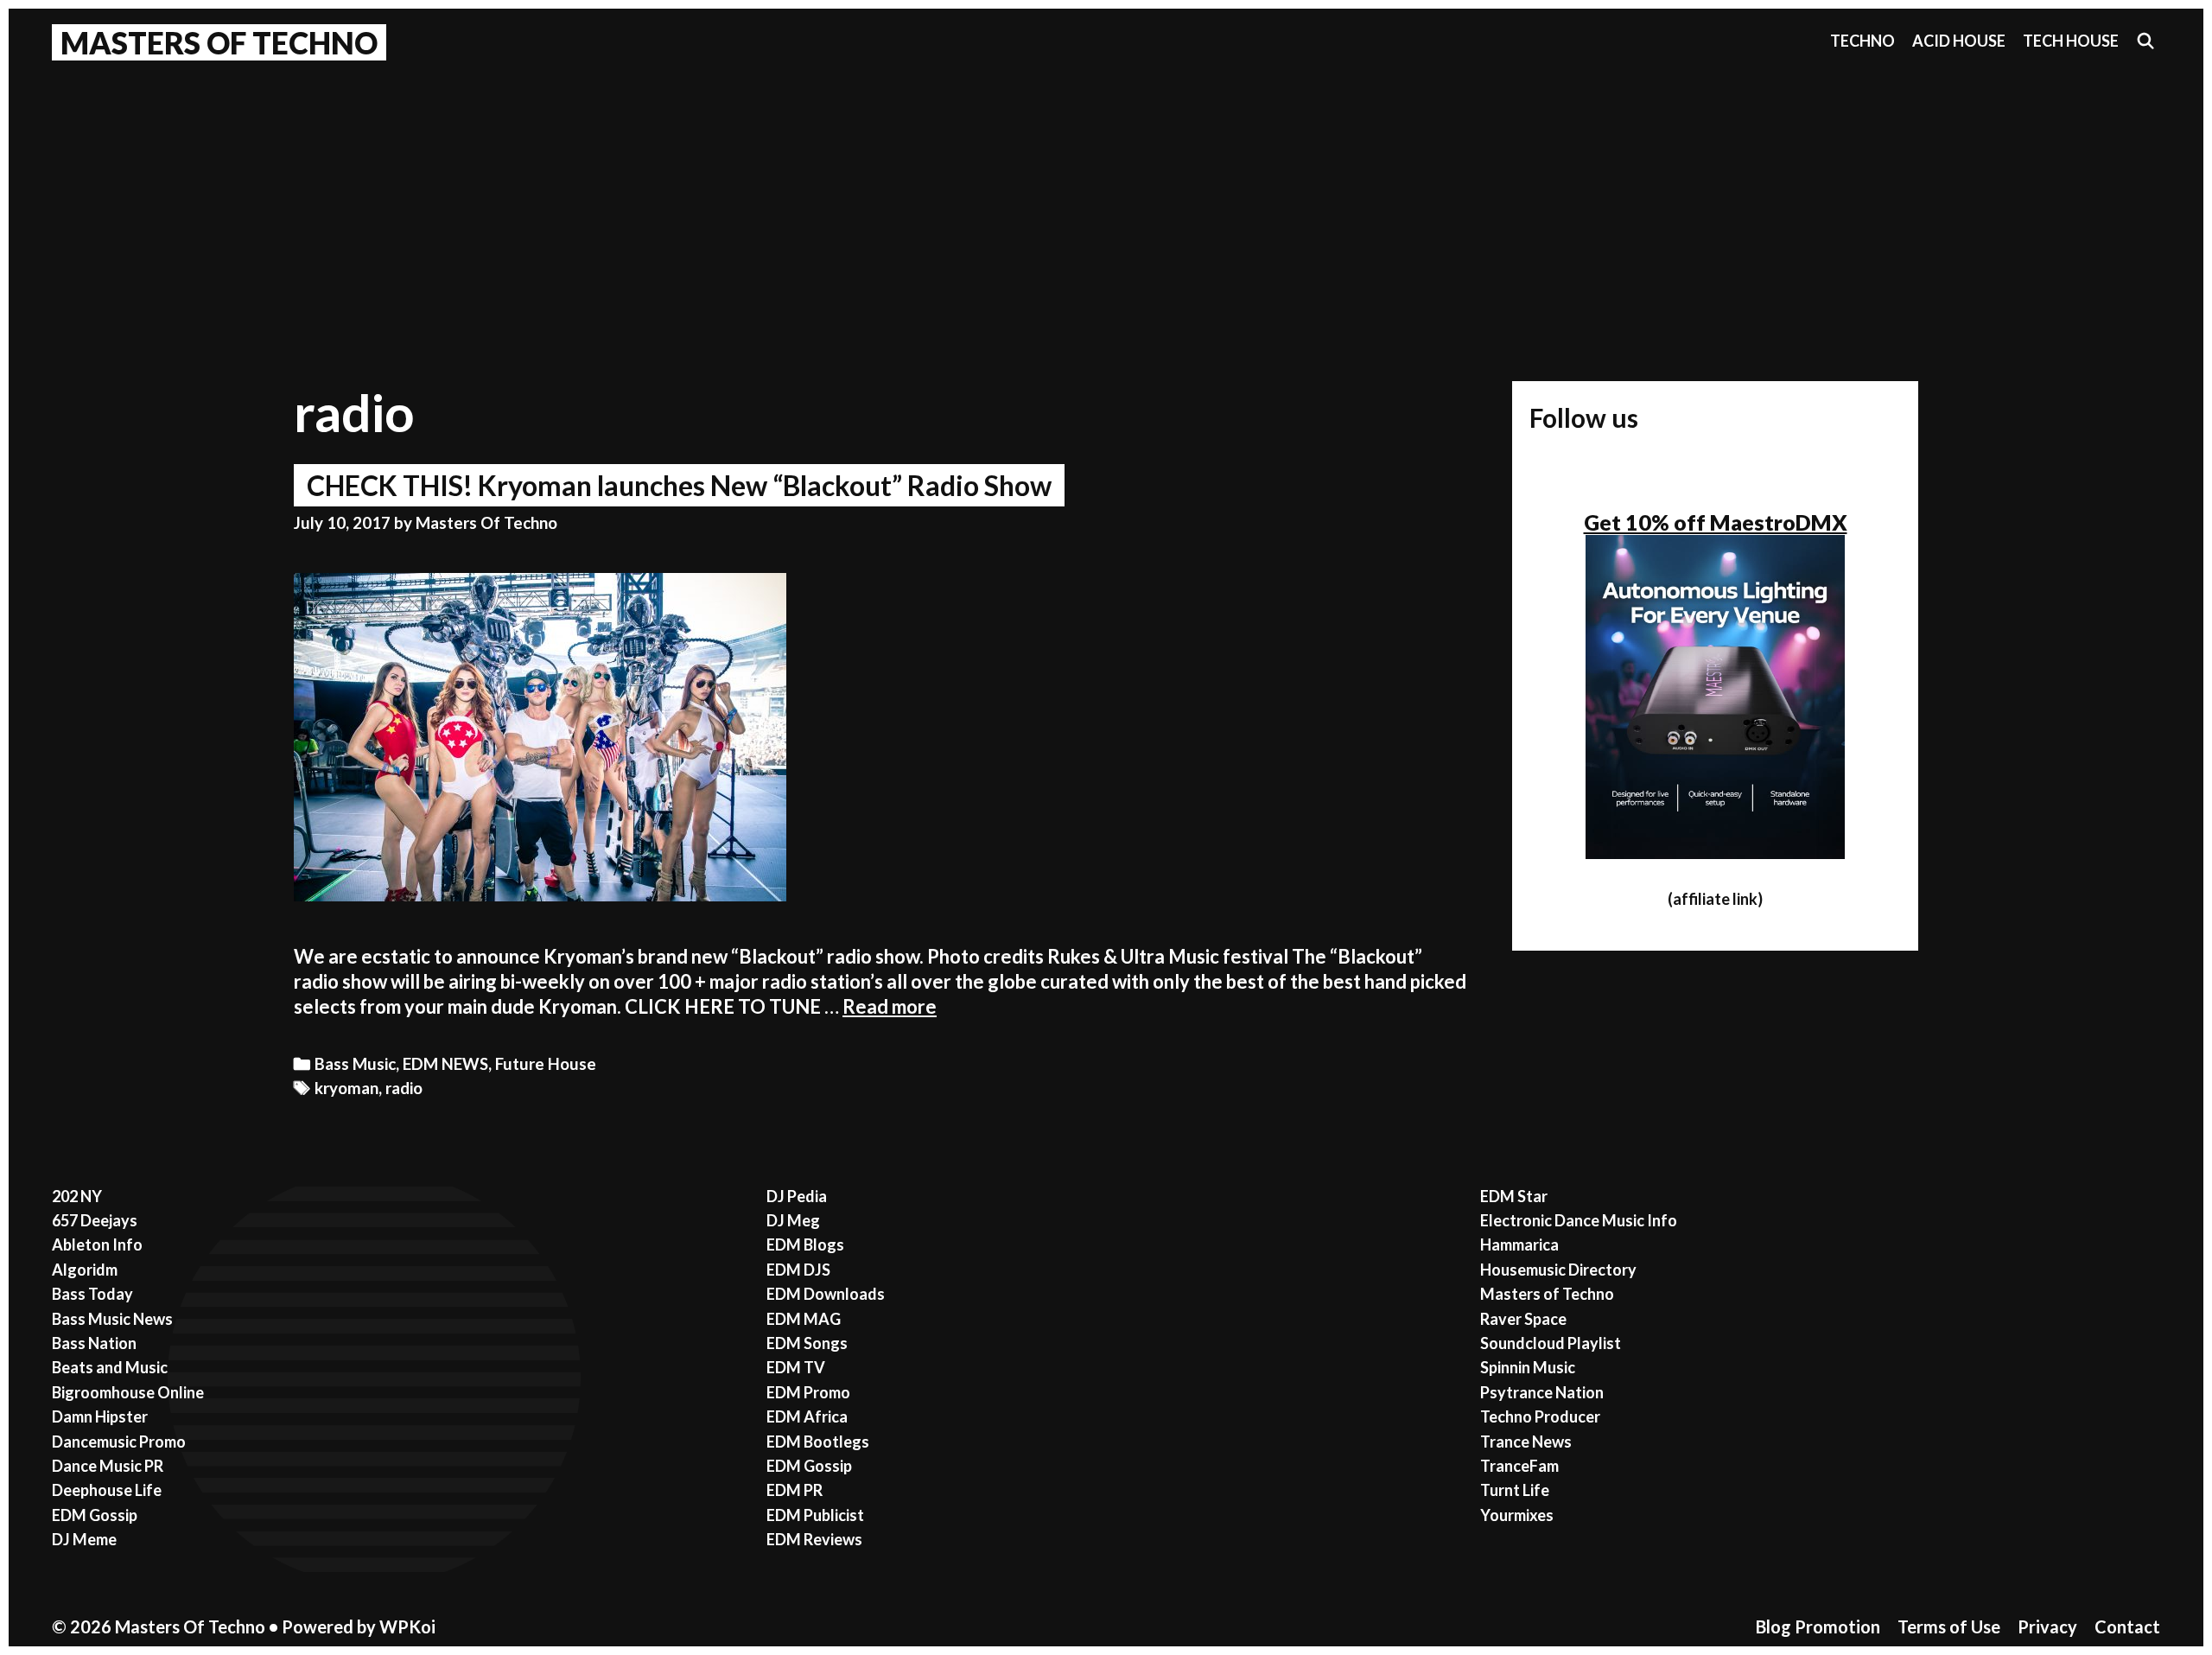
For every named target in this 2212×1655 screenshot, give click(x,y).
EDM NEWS (445, 1064)
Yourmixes (1517, 1515)
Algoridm (85, 1270)
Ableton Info (97, 1244)
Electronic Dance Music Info (1579, 1220)
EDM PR (795, 1490)
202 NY (77, 1196)
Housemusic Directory (1558, 1270)
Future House (546, 1064)
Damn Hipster (100, 1416)
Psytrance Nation (1542, 1392)
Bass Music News (112, 1319)
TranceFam (1519, 1466)
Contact (2127, 1626)
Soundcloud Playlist (1551, 1343)
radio (404, 1088)
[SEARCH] (2146, 41)
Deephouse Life (107, 1490)
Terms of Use (1949, 1626)
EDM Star (1514, 1196)
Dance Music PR (108, 1466)
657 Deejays (95, 1220)
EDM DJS (798, 1270)
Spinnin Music (1528, 1367)
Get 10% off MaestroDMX (1716, 522)
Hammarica (1519, 1244)
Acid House (1959, 41)
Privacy (2047, 1626)
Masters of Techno (1547, 1294)
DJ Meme (84, 1539)
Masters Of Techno (219, 42)
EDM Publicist (815, 1515)
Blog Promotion (1818, 1626)
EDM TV (796, 1367)
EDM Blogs (805, 1244)
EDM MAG (804, 1319)
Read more (890, 1006)
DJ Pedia (797, 1196)
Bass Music (355, 1064)
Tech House (2071, 41)
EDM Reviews (814, 1539)
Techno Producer (1540, 1416)
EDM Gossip (95, 1515)
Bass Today (92, 1294)
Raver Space (1523, 1319)
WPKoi (407, 1626)
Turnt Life (1515, 1490)
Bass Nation (94, 1343)
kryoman (346, 1088)
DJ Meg (793, 1220)
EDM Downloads (826, 1294)
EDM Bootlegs (818, 1442)
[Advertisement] (1106, 200)
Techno (1862, 41)
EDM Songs (807, 1343)
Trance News (1526, 1442)
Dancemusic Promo (119, 1442)
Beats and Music (110, 1367)
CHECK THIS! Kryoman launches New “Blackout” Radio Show (679, 485)
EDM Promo (808, 1392)
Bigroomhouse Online (128, 1392)
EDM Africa (807, 1416)
